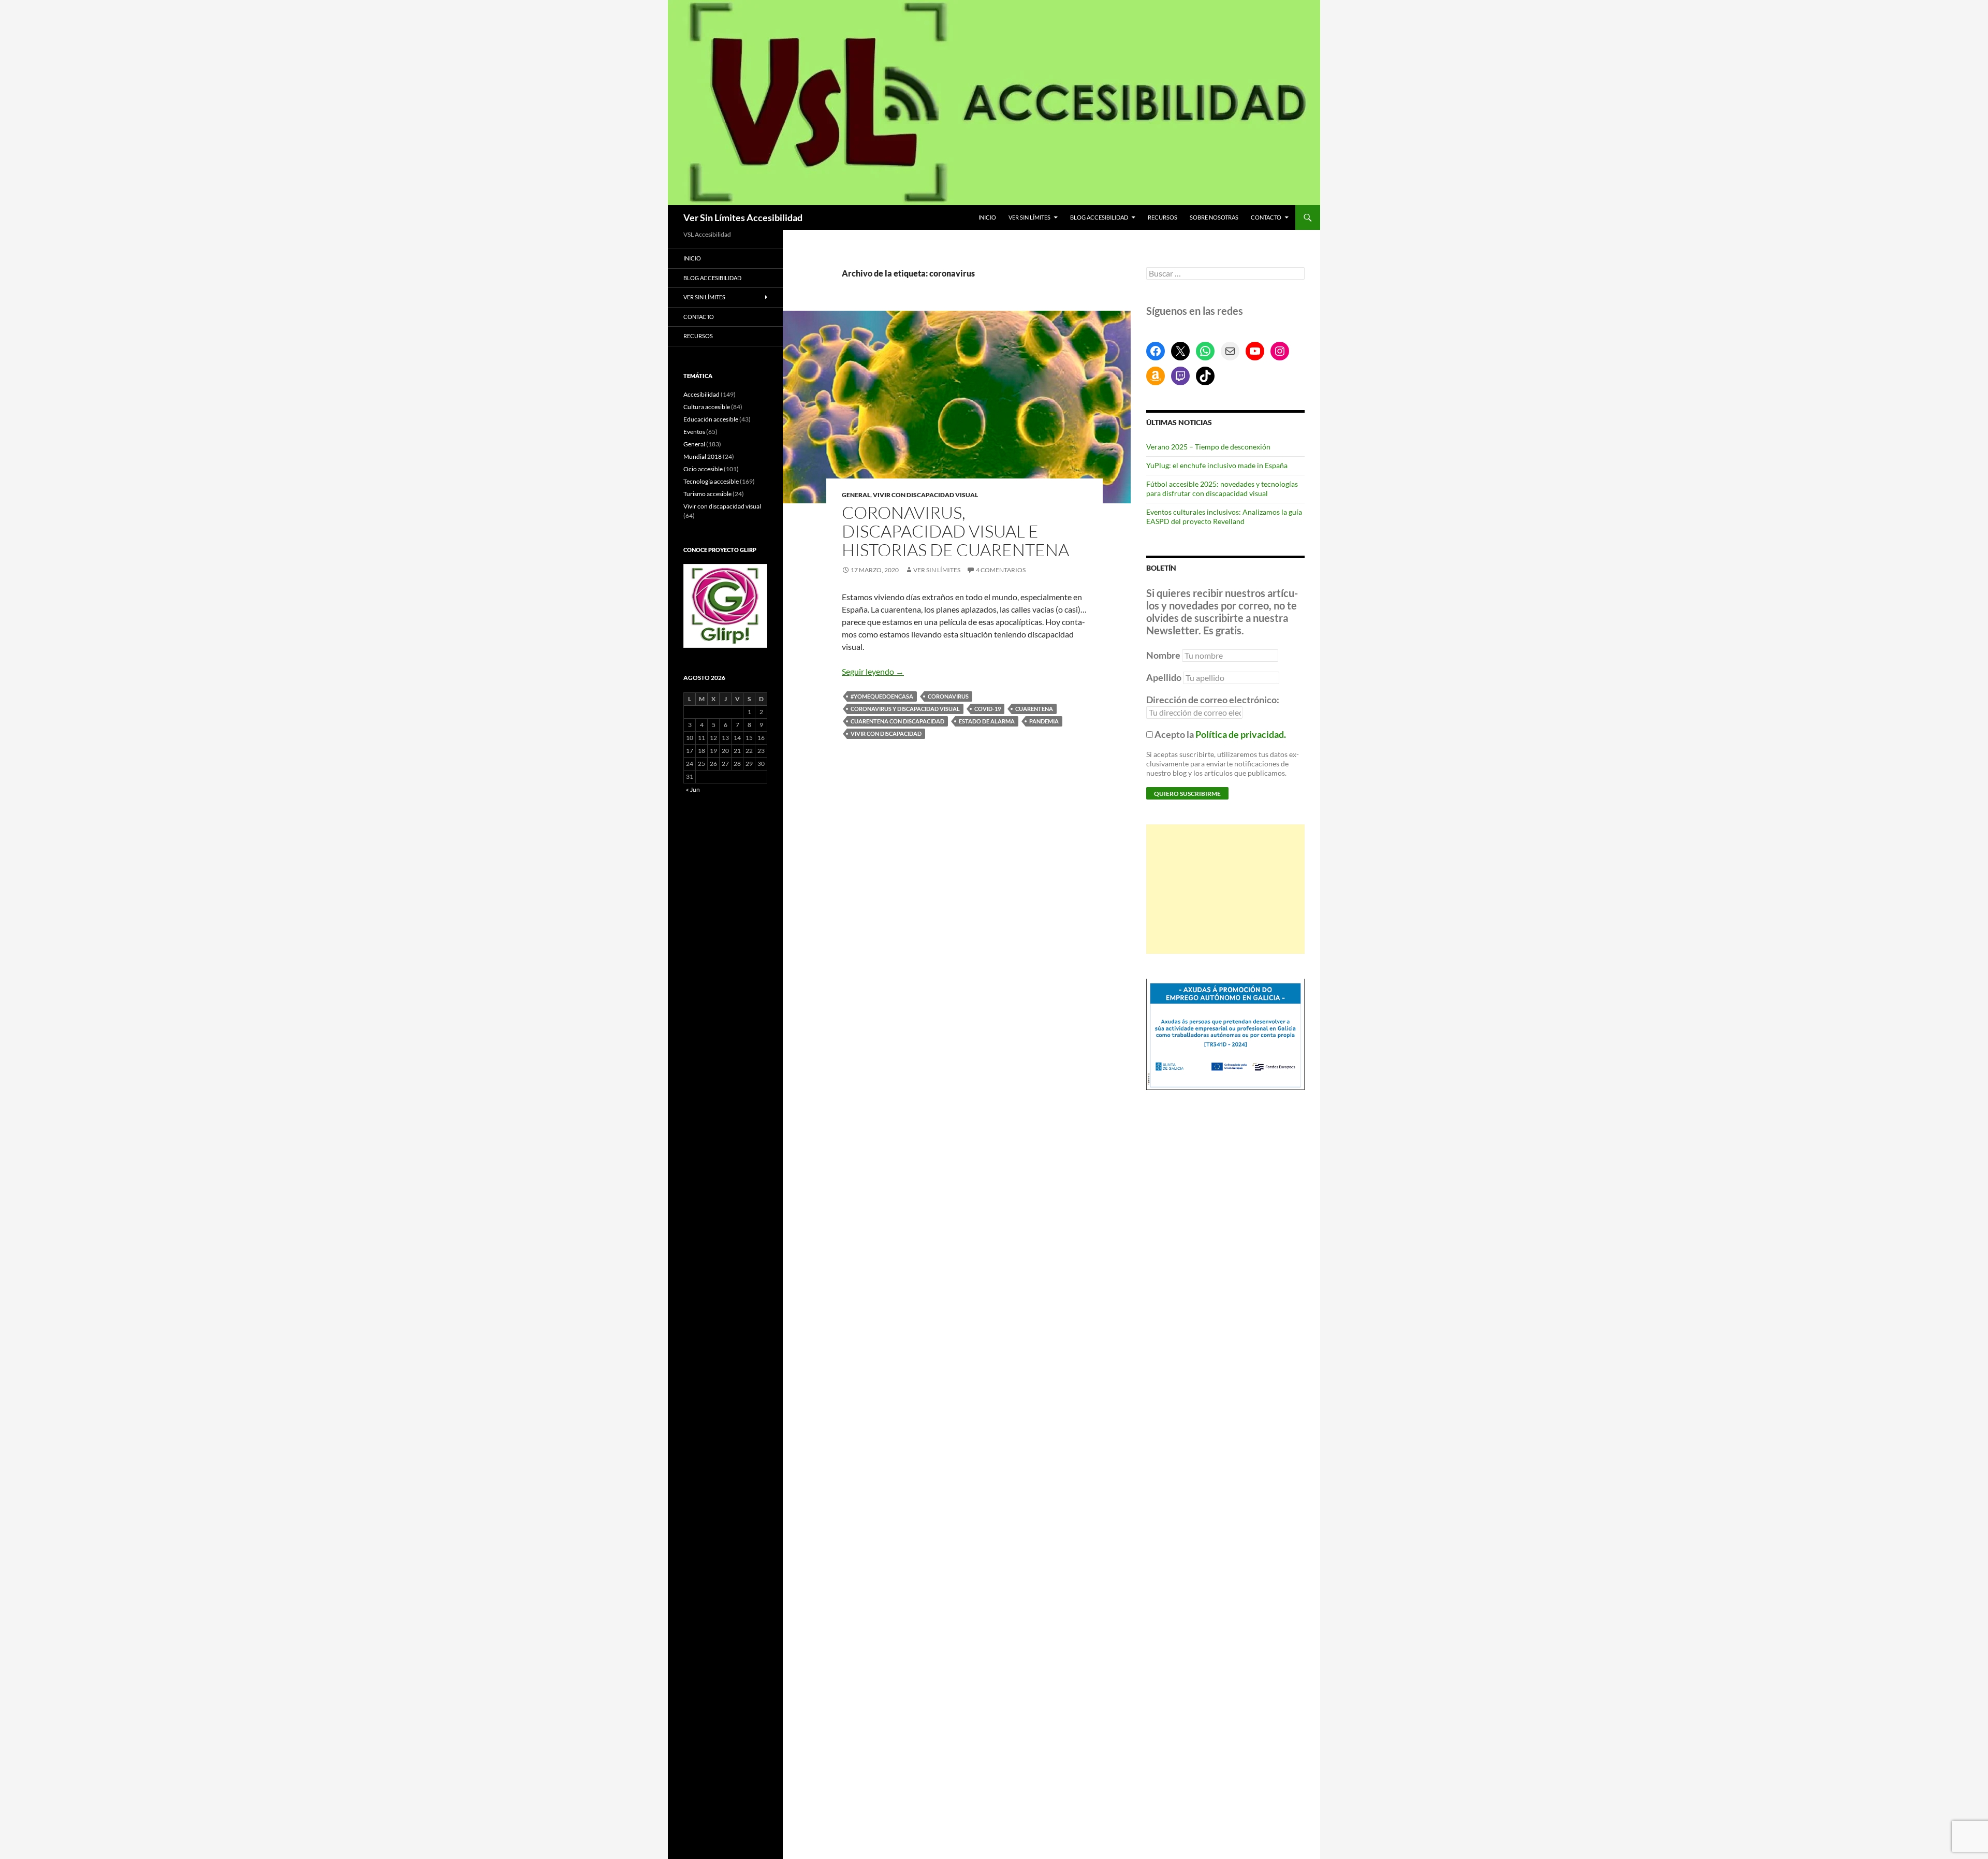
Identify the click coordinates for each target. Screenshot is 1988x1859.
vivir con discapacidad (886, 734)
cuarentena (1034, 709)
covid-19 (988, 709)
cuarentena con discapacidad (897, 721)
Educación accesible (711, 419)
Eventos (694, 432)
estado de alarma (987, 721)
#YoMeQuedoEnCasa (882, 696)
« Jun (693, 789)
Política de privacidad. (1241, 734)
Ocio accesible (703, 469)
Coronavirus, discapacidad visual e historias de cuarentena (955, 531)
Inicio (987, 217)
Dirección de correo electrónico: (1213, 700)
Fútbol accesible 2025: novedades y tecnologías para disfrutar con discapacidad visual (1222, 489)
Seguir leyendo (873, 671)
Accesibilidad (701, 394)
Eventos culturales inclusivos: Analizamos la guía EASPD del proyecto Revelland (1224, 517)
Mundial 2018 (703, 456)
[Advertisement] (1225, 889)
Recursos (1163, 217)
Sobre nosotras (1214, 217)
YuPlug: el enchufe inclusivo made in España (1217, 465)
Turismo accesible (707, 494)
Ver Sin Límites (1029, 217)
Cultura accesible (707, 407)
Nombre (1163, 655)
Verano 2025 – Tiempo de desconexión (1208, 447)
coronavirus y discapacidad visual (905, 709)
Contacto (1266, 217)
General (856, 495)
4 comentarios (1001, 570)
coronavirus (948, 696)
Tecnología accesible (711, 481)
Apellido (1164, 677)
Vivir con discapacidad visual (925, 495)
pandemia (1044, 721)
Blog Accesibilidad (1099, 217)
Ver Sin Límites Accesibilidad (743, 217)
